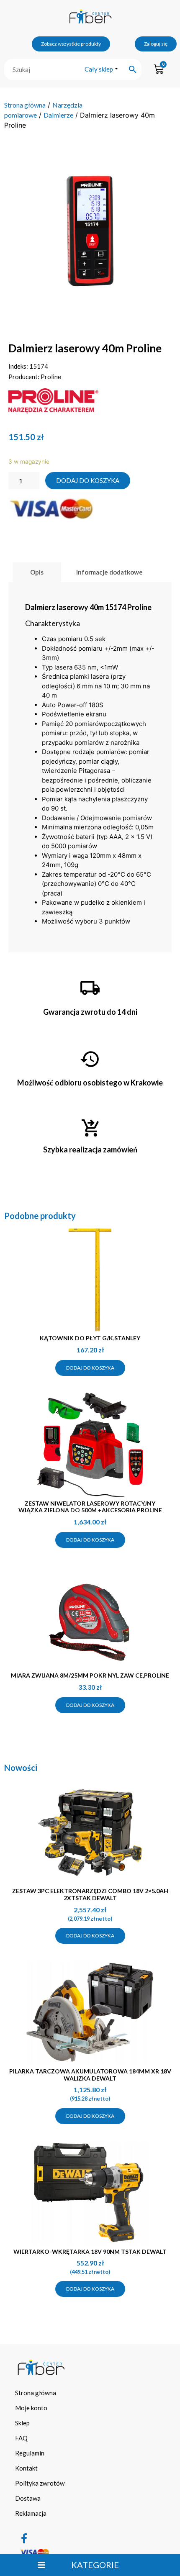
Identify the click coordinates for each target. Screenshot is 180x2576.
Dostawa (28, 2498)
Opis (37, 572)
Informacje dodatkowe (109, 572)
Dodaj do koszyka (88, 480)
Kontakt (26, 2468)
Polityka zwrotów (40, 2483)
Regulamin (30, 2453)
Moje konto (31, 2408)
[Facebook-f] (24, 2538)
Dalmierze (58, 115)
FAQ (21, 2438)
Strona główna (25, 105)
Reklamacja (31, 2513)
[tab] (37, 572)
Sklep (22, 2423)
